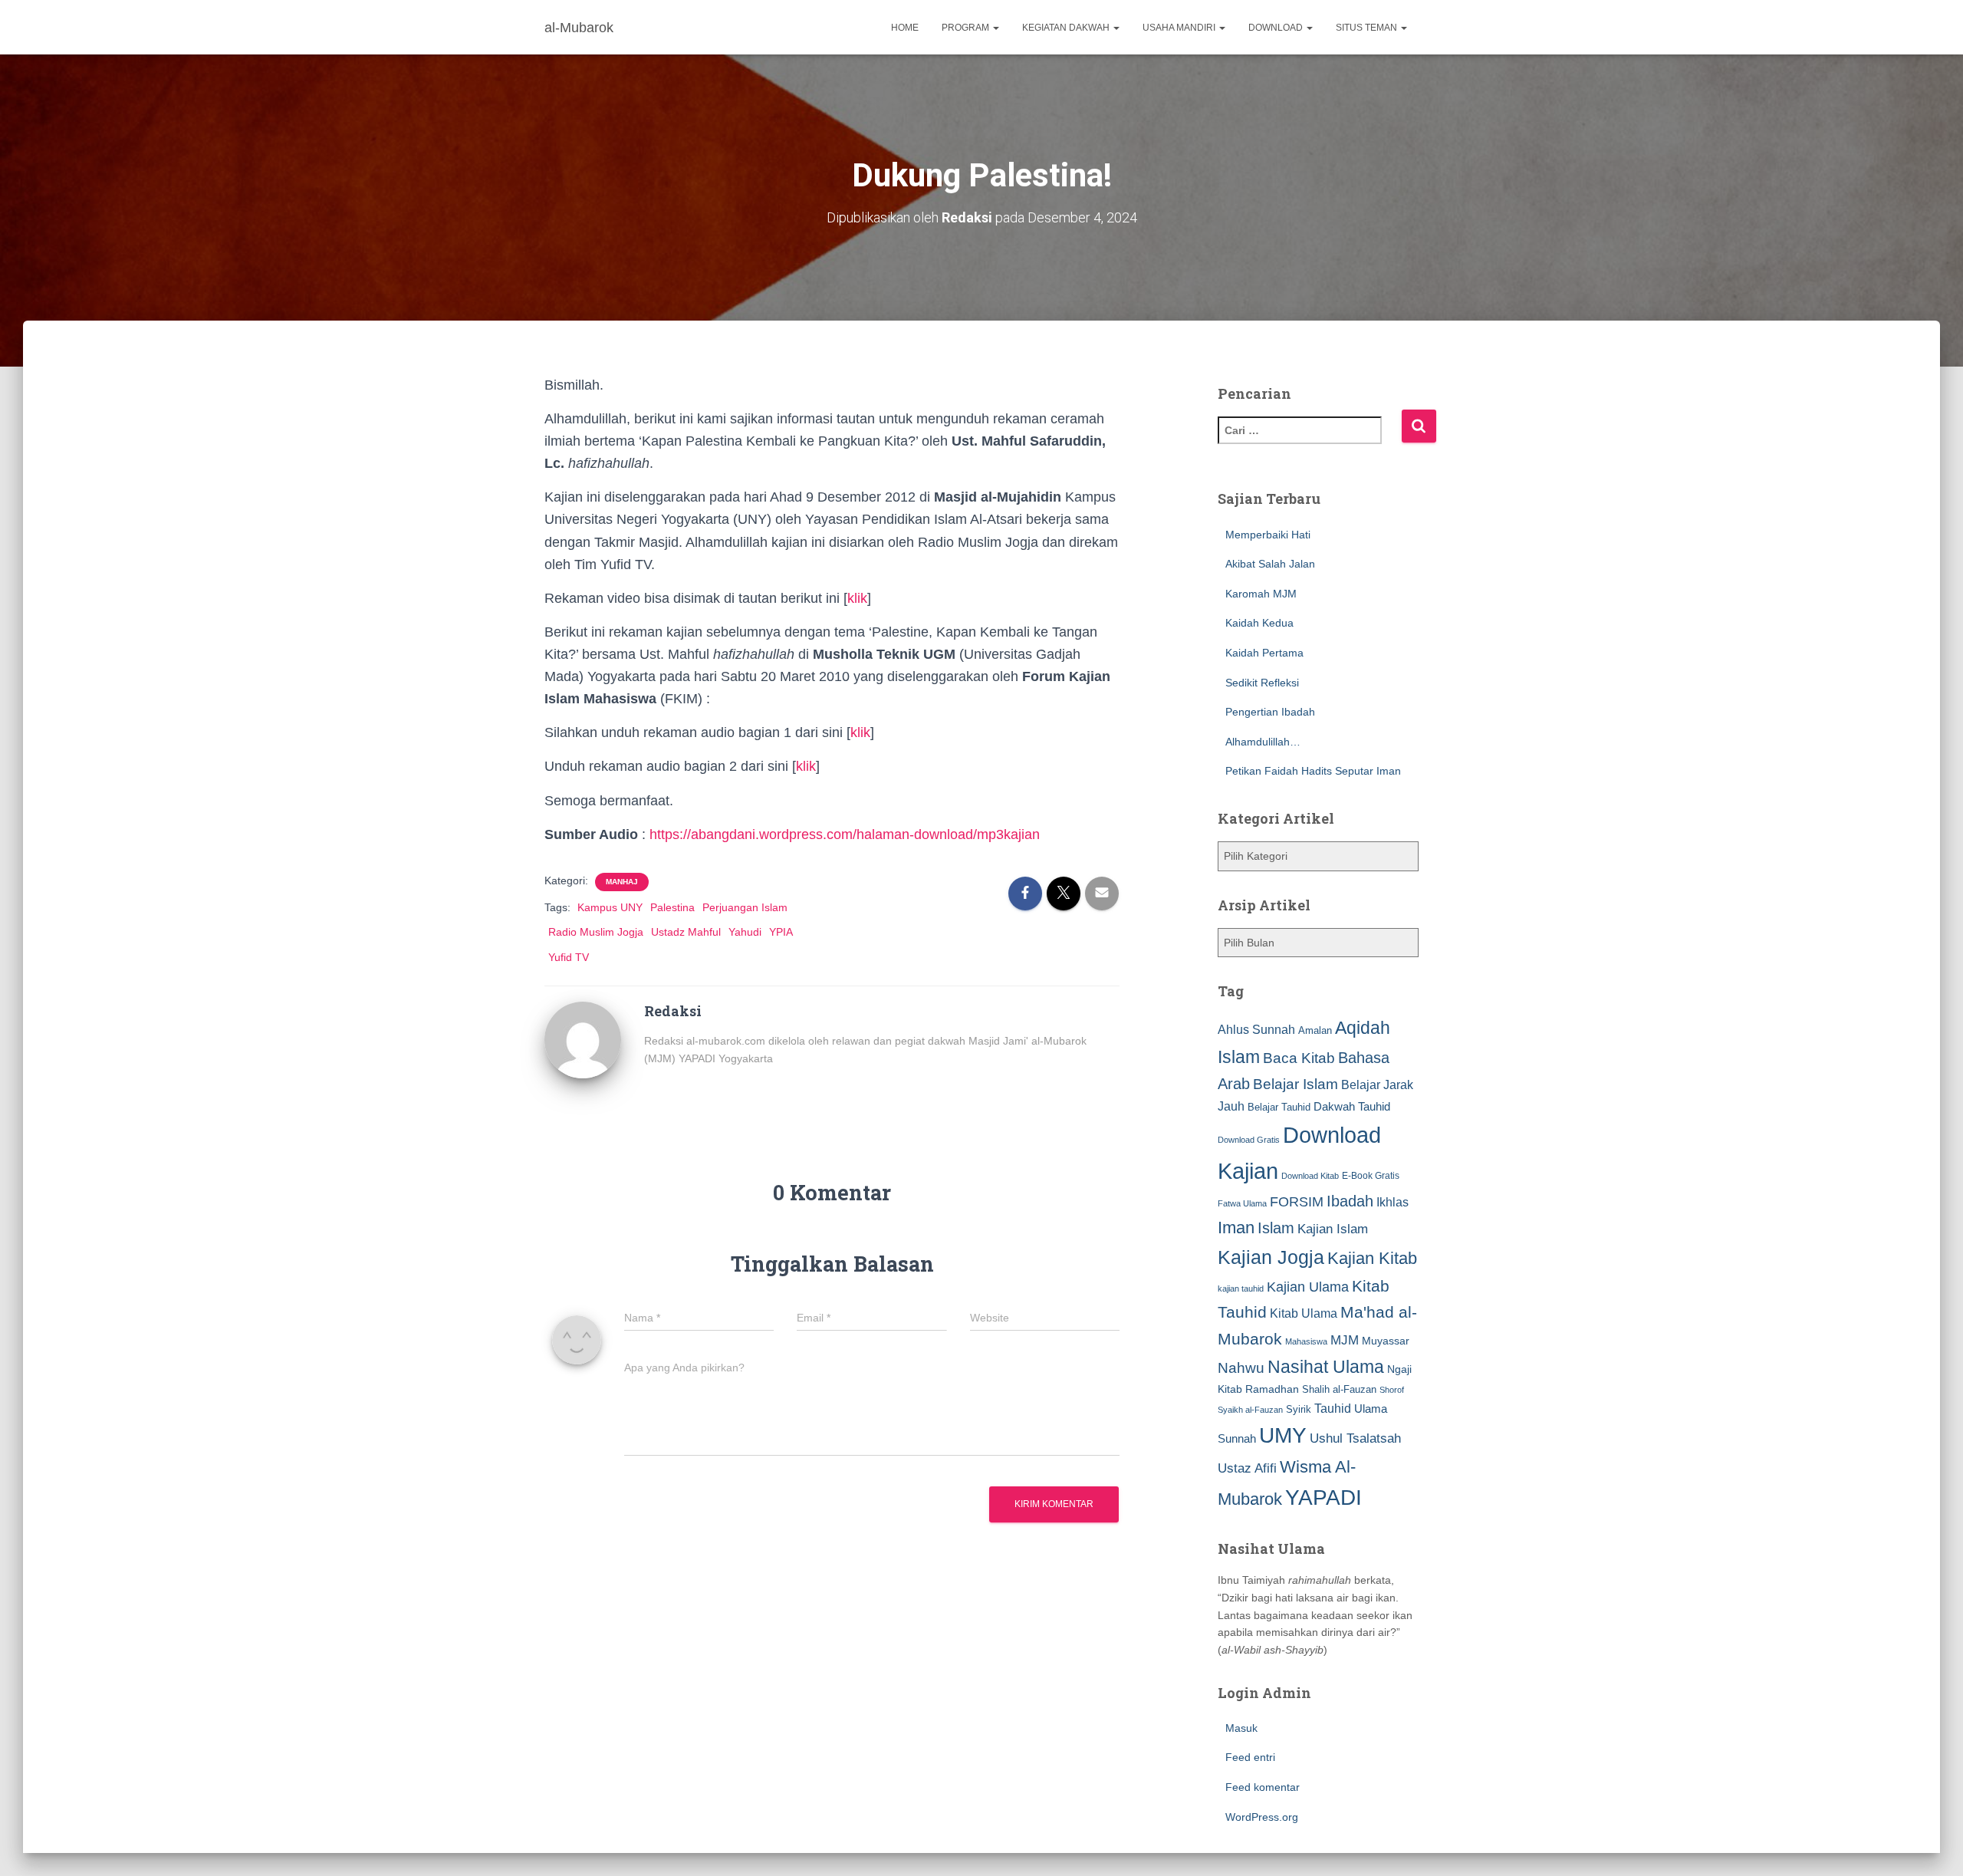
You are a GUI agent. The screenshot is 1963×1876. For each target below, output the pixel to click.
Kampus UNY (610, 907)
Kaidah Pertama (1264, 653)
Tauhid (1333, 1408)
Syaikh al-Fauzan (1250, 1410)
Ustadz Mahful (686, 932)
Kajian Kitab (1372, 1258)
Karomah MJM (1261, 594)
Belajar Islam (1296, 1084)
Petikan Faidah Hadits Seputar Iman (1313, 771)
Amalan (1315, 1030)
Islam (1276, 1228)
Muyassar (1386, 1341)
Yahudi (745, 932)
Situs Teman (1368, 28)
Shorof (1392, 1390)
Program (967, 28)
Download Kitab (1310, 1176)
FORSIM (1297, 1201)
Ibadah (1350, 1201)
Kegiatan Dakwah (1067, 28)
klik (857, 598)
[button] (995, 28)
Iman (1236, 1228)
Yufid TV (569, 957)
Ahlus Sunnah (1256, 1029)
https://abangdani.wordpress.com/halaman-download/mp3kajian (845, 834)
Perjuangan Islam (745, 907)
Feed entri (1250, 1757)
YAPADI (1323, 1498)
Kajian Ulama (1308, 1287)
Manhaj (622, 882)
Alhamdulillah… (1263, 742)
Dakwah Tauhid (1352, 1107)
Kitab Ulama (1304, 1313)
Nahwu (1241, 1368)
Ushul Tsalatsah (1355, 1438)
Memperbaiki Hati (1268, 535)
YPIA (781, 932)
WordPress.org (1262, 1817)
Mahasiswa (1306, 1341)
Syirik (1299, 1409)
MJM (1345, 1340)
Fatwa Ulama (1242, 1203)
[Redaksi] (583, 1038)
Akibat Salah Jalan (1270, 564)
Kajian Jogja (1271, 1257)
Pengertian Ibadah (1270, 712)
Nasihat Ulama (1326, 1367)
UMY (1283, 1435)
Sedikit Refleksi (1262, 683)
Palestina (672, 907)
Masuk (1241, 1728)
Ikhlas (1393, 1202)
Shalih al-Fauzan (1339, 1389)
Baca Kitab (1299, 1058)
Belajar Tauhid (1279, 1107)
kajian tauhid (1241, 1289)
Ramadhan (1272, 1389)
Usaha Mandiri (1180, 28)
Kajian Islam (1333, 1229)
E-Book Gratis (1371, 1175)
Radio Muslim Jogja (596, 932)
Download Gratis (1249, 1140)
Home (905, 28)
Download (1277, 28)
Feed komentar (1263, 1787)
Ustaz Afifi (1247, 1468)
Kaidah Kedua (1259, 623)
